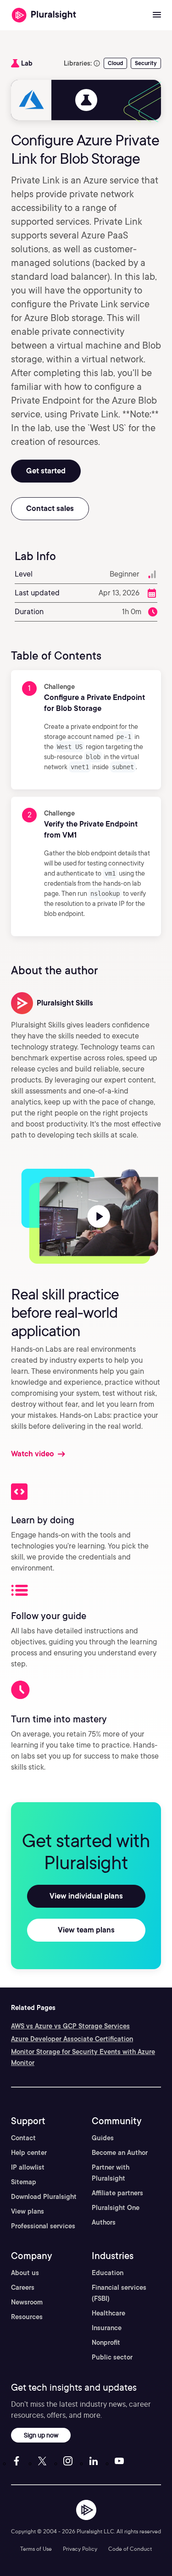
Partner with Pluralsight (111, 2173)
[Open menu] (157, 15)
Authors (104, 2222)
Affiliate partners (117, 2193)
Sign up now (41, 2435)
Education (108, 2273)
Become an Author (120, 2153)
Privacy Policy (80, 2549)
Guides (103, 2138)
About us (25, 2273)
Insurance (107, 2328)
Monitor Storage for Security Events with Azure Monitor (83, 2057)
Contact (23, 2138)
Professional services (43, 2226)
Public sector (112, 2357)
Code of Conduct (130, 2549)
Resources (27, 2317)
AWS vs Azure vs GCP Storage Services (70, 2026)
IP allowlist (28, 2167)
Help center (29, 2153)
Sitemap (24, 2182)
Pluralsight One (116, 2208)
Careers (23, 2287)
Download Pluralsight (44, 2197)
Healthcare (108, 2313)
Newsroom (27, 2302)
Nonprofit (106, 2343)
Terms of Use (36, 2549)
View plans (28, 2211)
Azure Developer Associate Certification (72, 2039)
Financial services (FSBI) (119, 2293)
